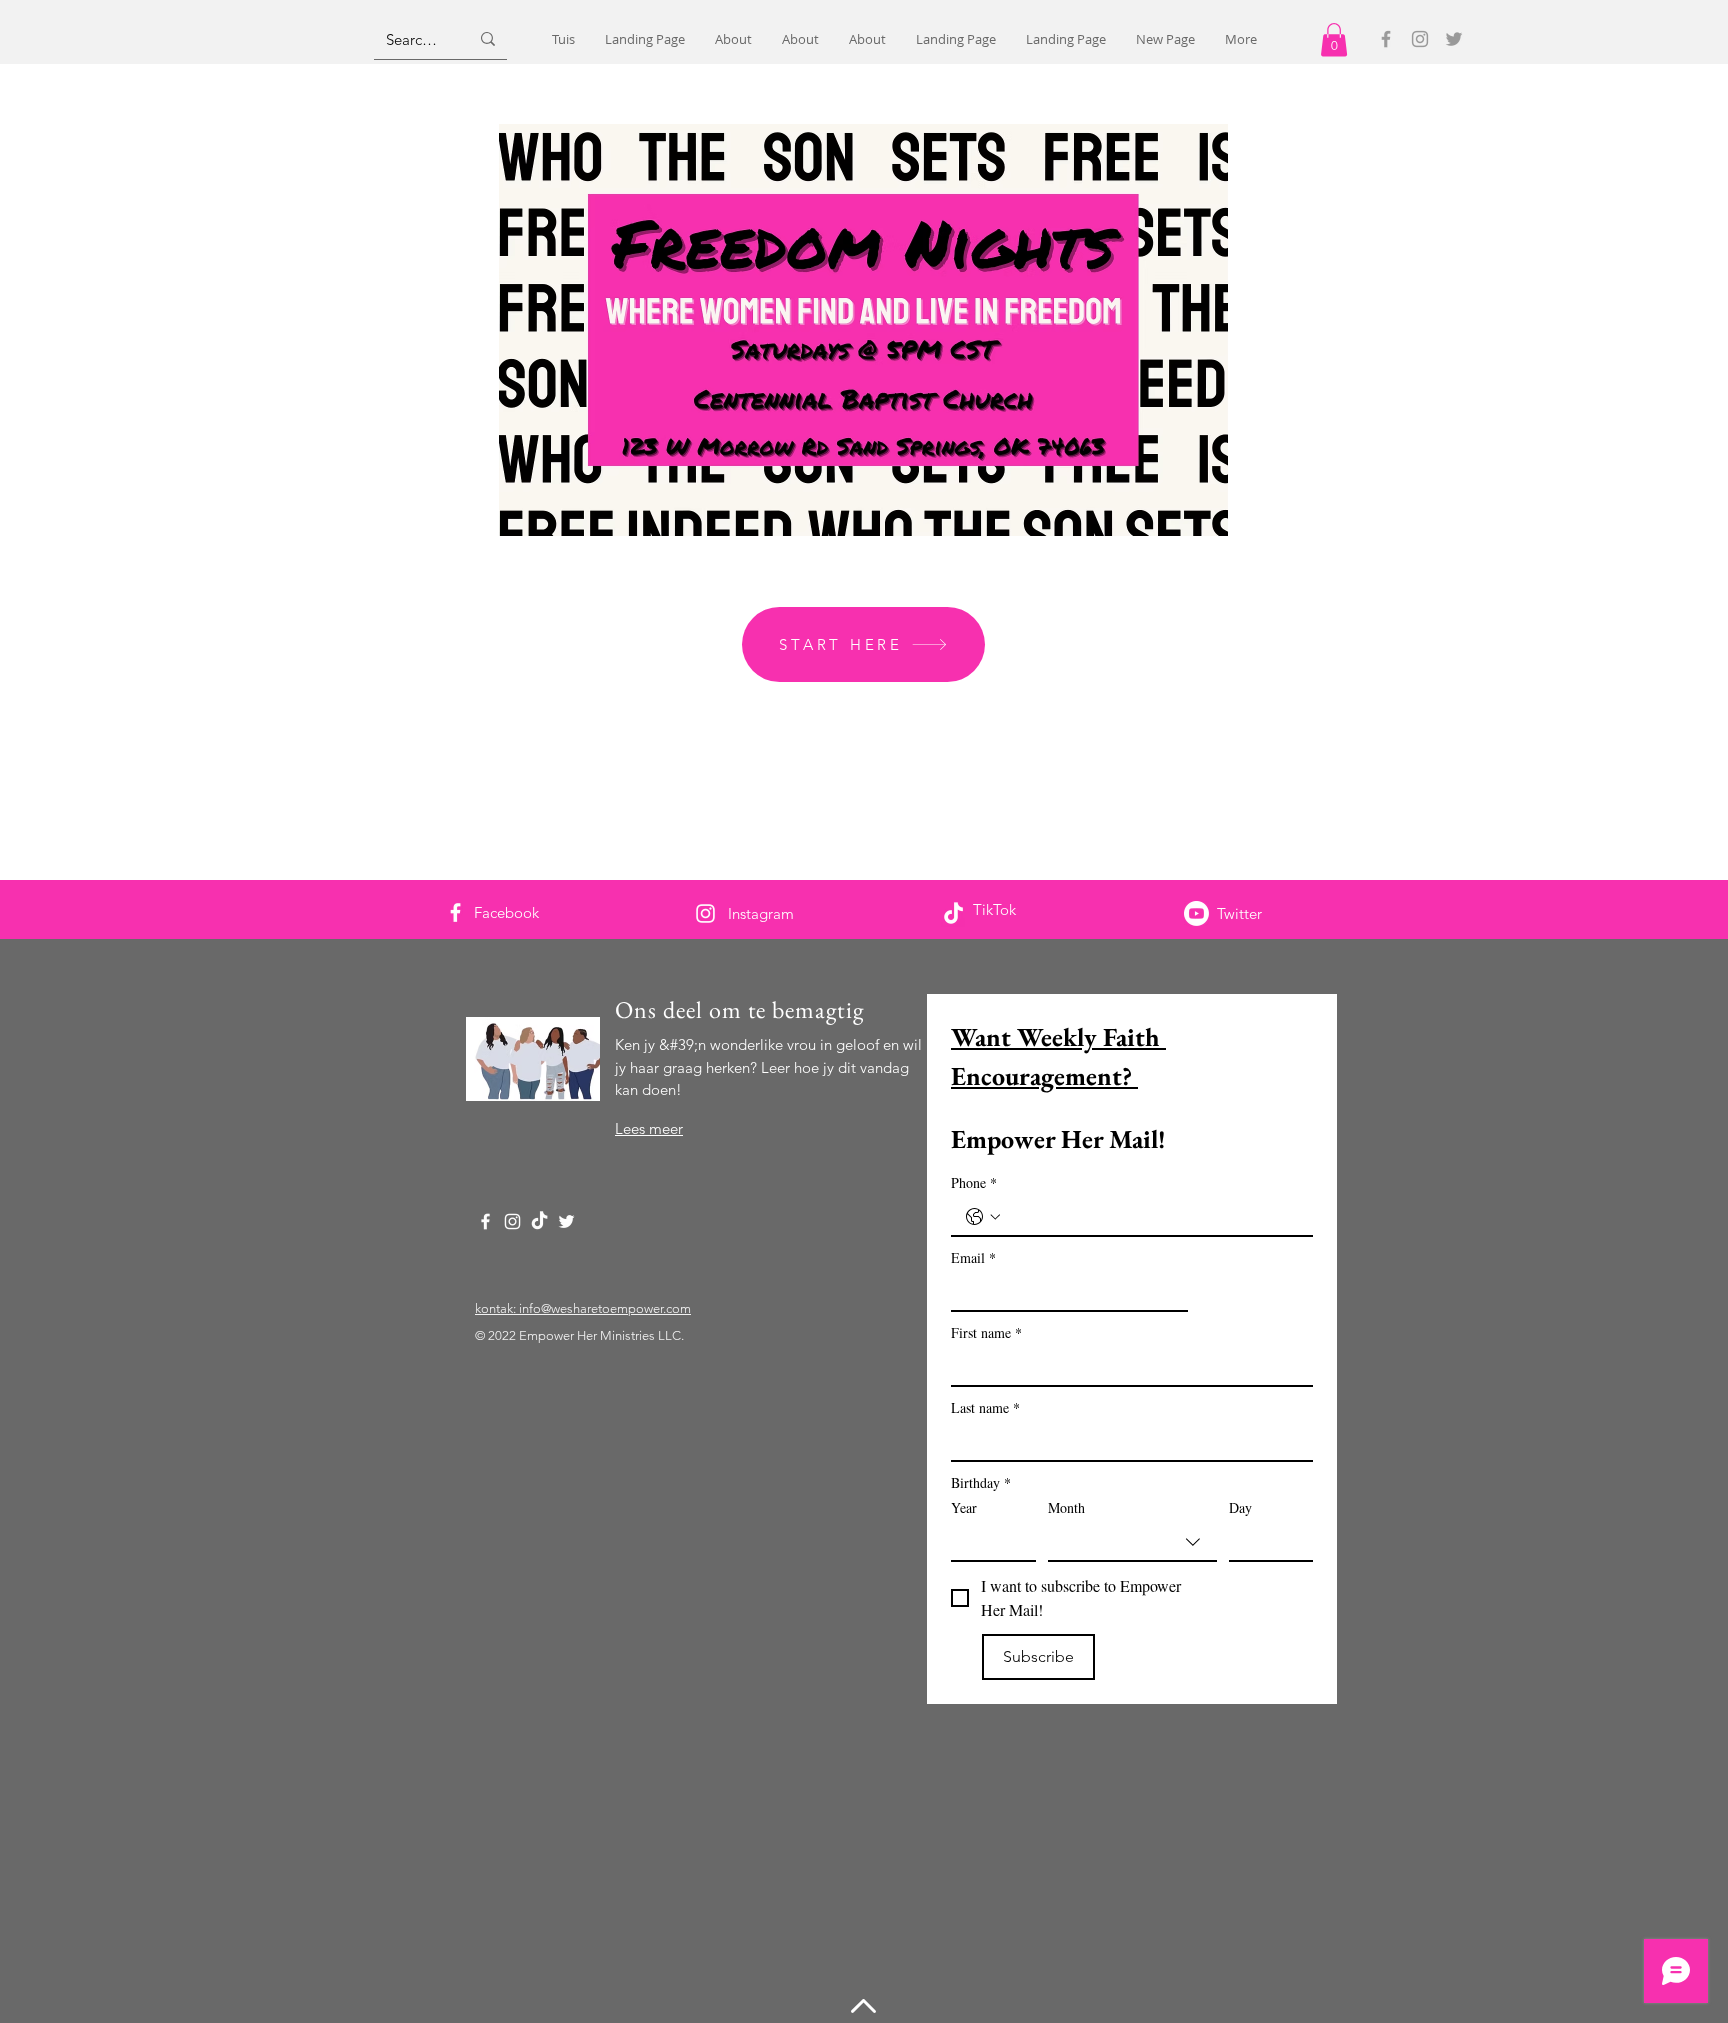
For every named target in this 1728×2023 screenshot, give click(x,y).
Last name (985, 1407)
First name (986, 1332)
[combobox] (1132, 1543)
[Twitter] (1454, 39)
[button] (1334, 39)
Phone (974, 1182)
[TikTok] (953, 914)
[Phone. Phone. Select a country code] (983, 1217)
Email (973, 1257)
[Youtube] (1196, 913)
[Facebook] (1386, 39)
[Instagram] (1420, 39)
